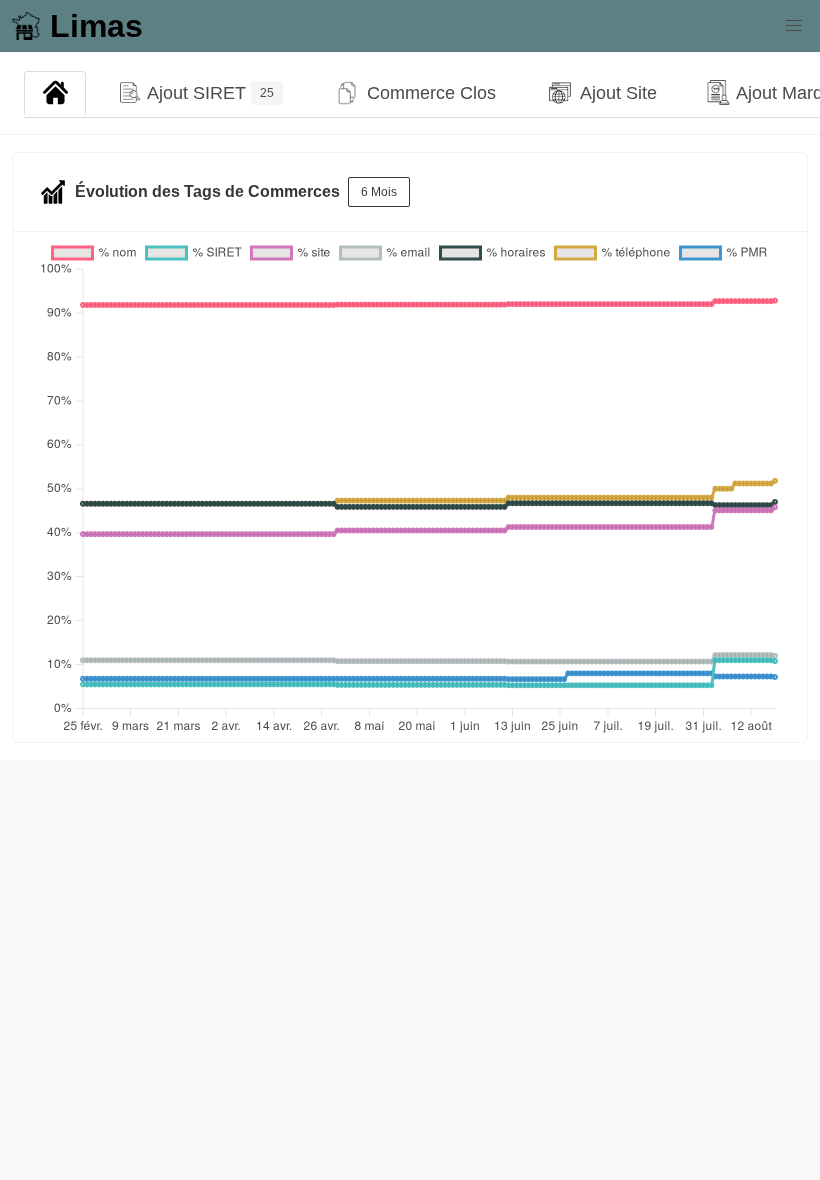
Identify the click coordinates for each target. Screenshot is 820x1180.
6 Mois (379, 192)
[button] (794, 26)
